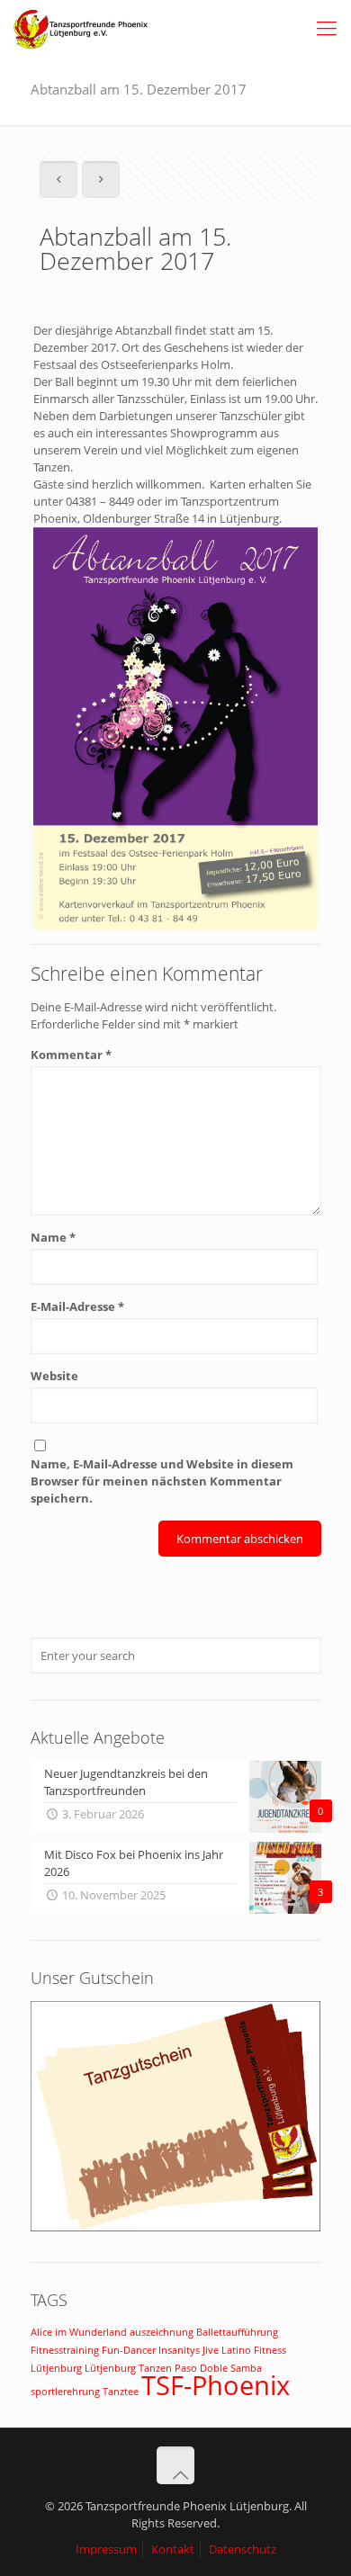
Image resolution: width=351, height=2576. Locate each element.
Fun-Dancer (129, 2350)
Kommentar (71, 1055)
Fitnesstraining (65, 2350)
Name (53, 1237)
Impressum (106, 2549)
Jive (211, 2350)
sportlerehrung (65, 2392)
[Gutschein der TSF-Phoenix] (176, 2227)
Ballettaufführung (237, 2332)
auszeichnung (162, 2332)
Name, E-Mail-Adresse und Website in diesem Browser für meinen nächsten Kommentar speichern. (162, 1481)
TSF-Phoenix (216, 2385)
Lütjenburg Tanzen (128, 2368)
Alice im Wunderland (79, 2332)
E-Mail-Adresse (77, 1306)
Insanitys (179, 2350)
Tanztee (121, 2392)
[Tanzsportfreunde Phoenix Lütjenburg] (81, 27)
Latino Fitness (254, 2350)
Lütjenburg (56, 2368)
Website (54, 1376)
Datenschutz (243, 2549)
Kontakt (173, 2549)
